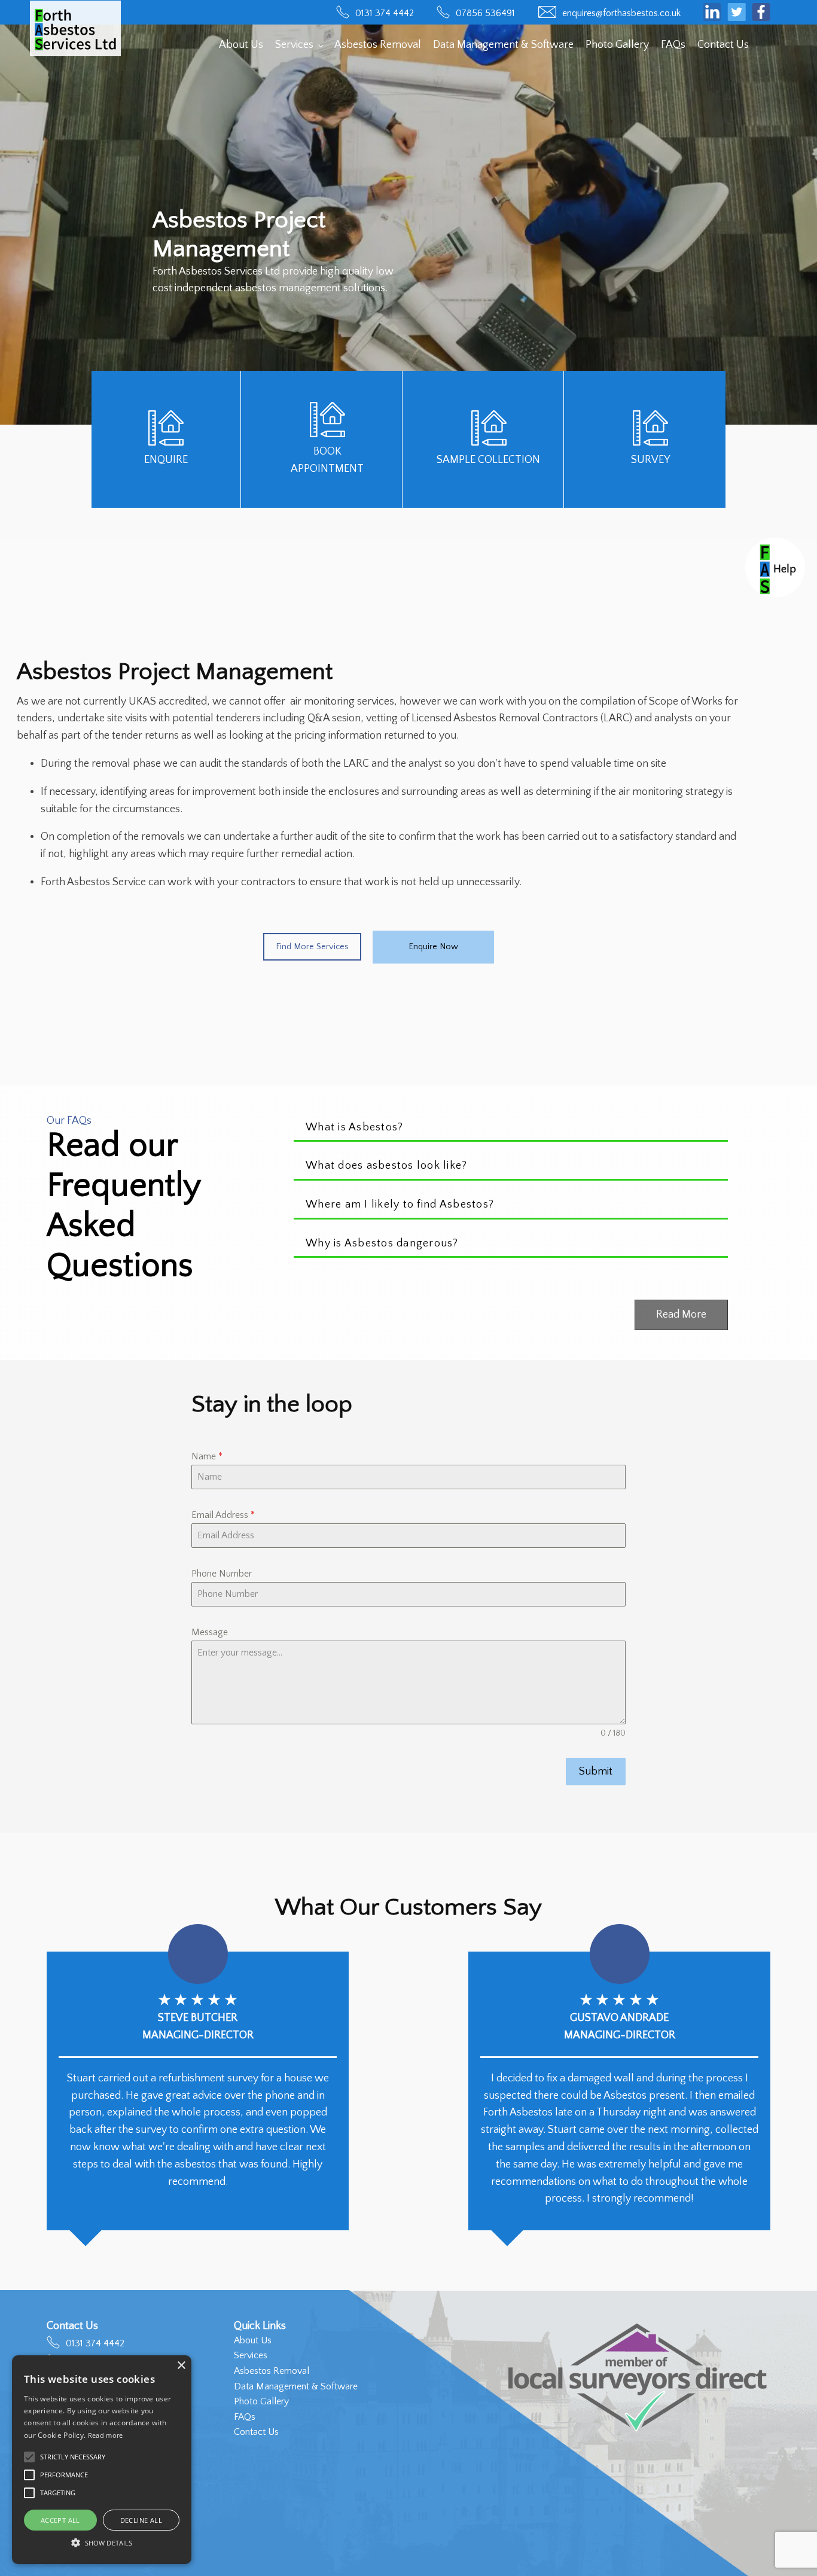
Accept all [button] (60, 2520)
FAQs (673, 45)
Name (207, 1456)
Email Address (223, 1515)
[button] (102, 2543)
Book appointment (327, 460)
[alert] (102, 2460)
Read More (681, 1315)
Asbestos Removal (378, 45)
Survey (650, 460)
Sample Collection (488, 460)
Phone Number (222, 1574)
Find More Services (312, 947)
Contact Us (723, 45)
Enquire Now (433, 947)
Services (294, 45)
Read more (106, 2435)
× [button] (181, 2366)
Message (210, 1632)
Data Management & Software (503, 45)
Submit (596, 1772)
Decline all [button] (141, 2520)
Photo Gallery (617, 45)
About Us (241, 45)
